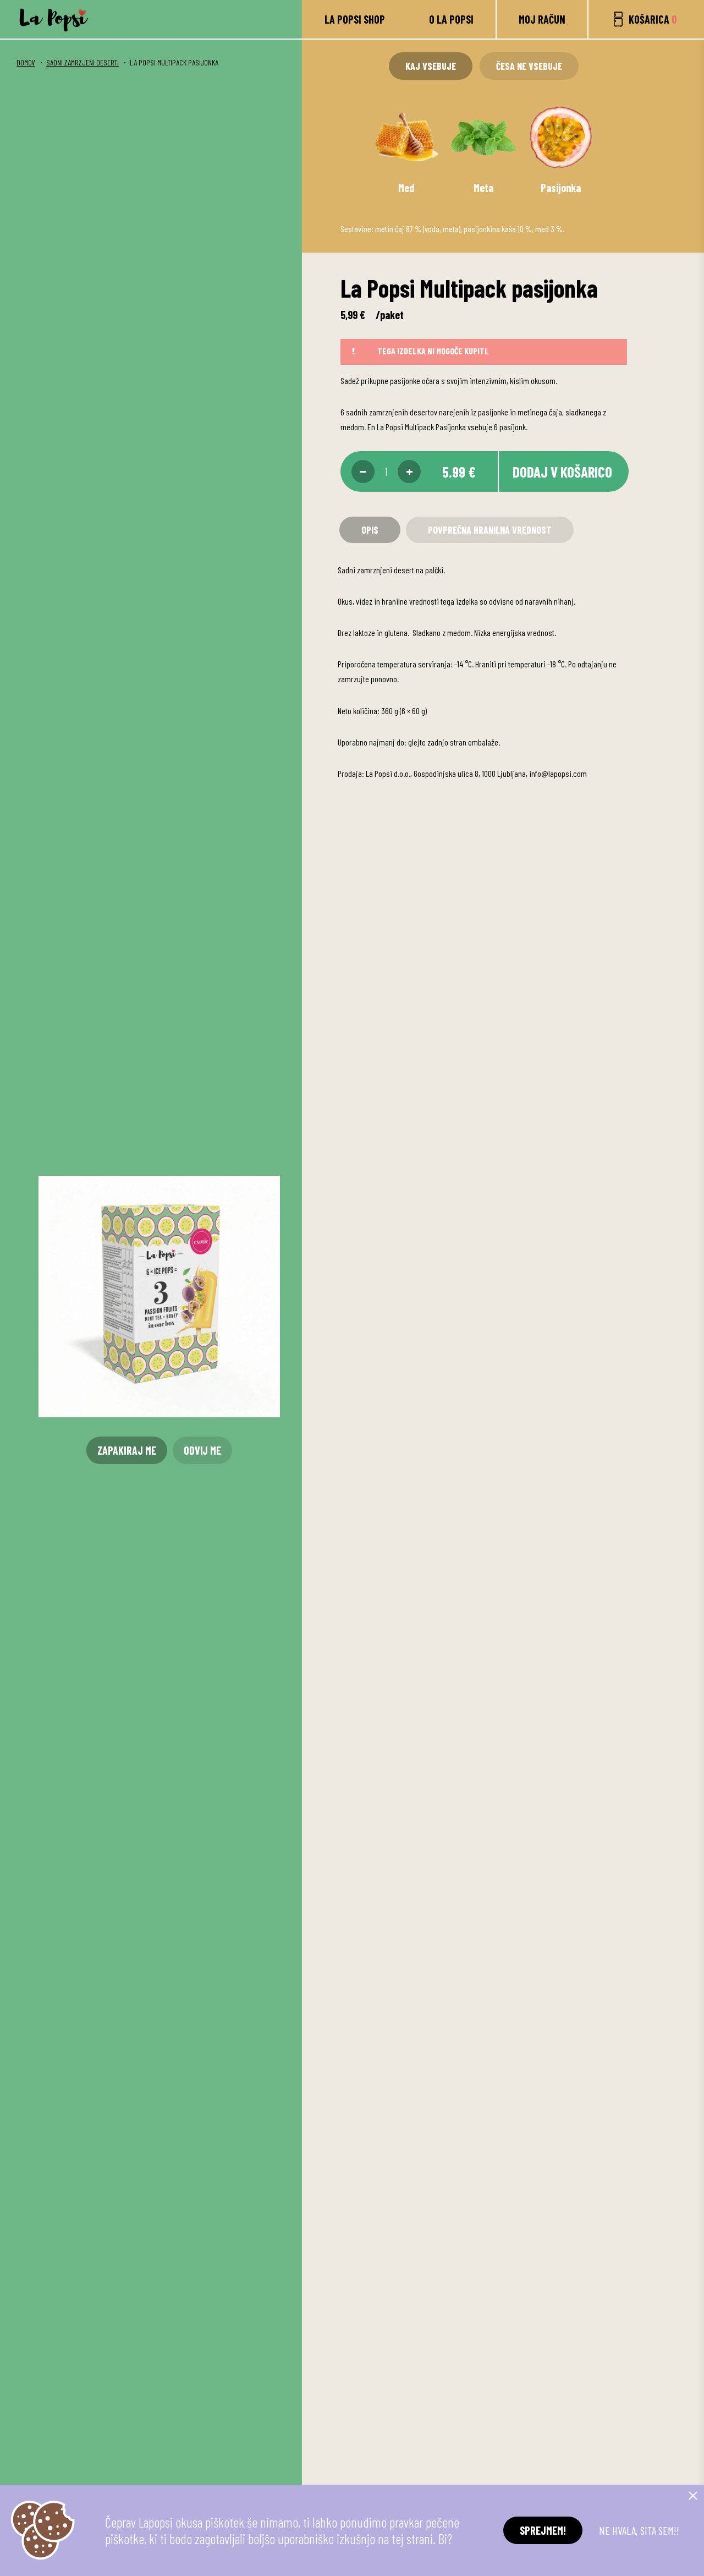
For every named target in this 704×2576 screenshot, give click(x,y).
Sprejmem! (543, 2530)
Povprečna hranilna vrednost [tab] (490, 530)
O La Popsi (451, 19)
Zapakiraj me (127, 1450)
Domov (26, 62)
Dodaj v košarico (562, 472)
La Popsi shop (355, 19)
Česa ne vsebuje (529, 66)
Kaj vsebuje (431, 66)
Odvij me (202, 1450)
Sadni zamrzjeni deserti (82, 62)
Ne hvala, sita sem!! (639, 2530)
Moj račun (542, 19)
